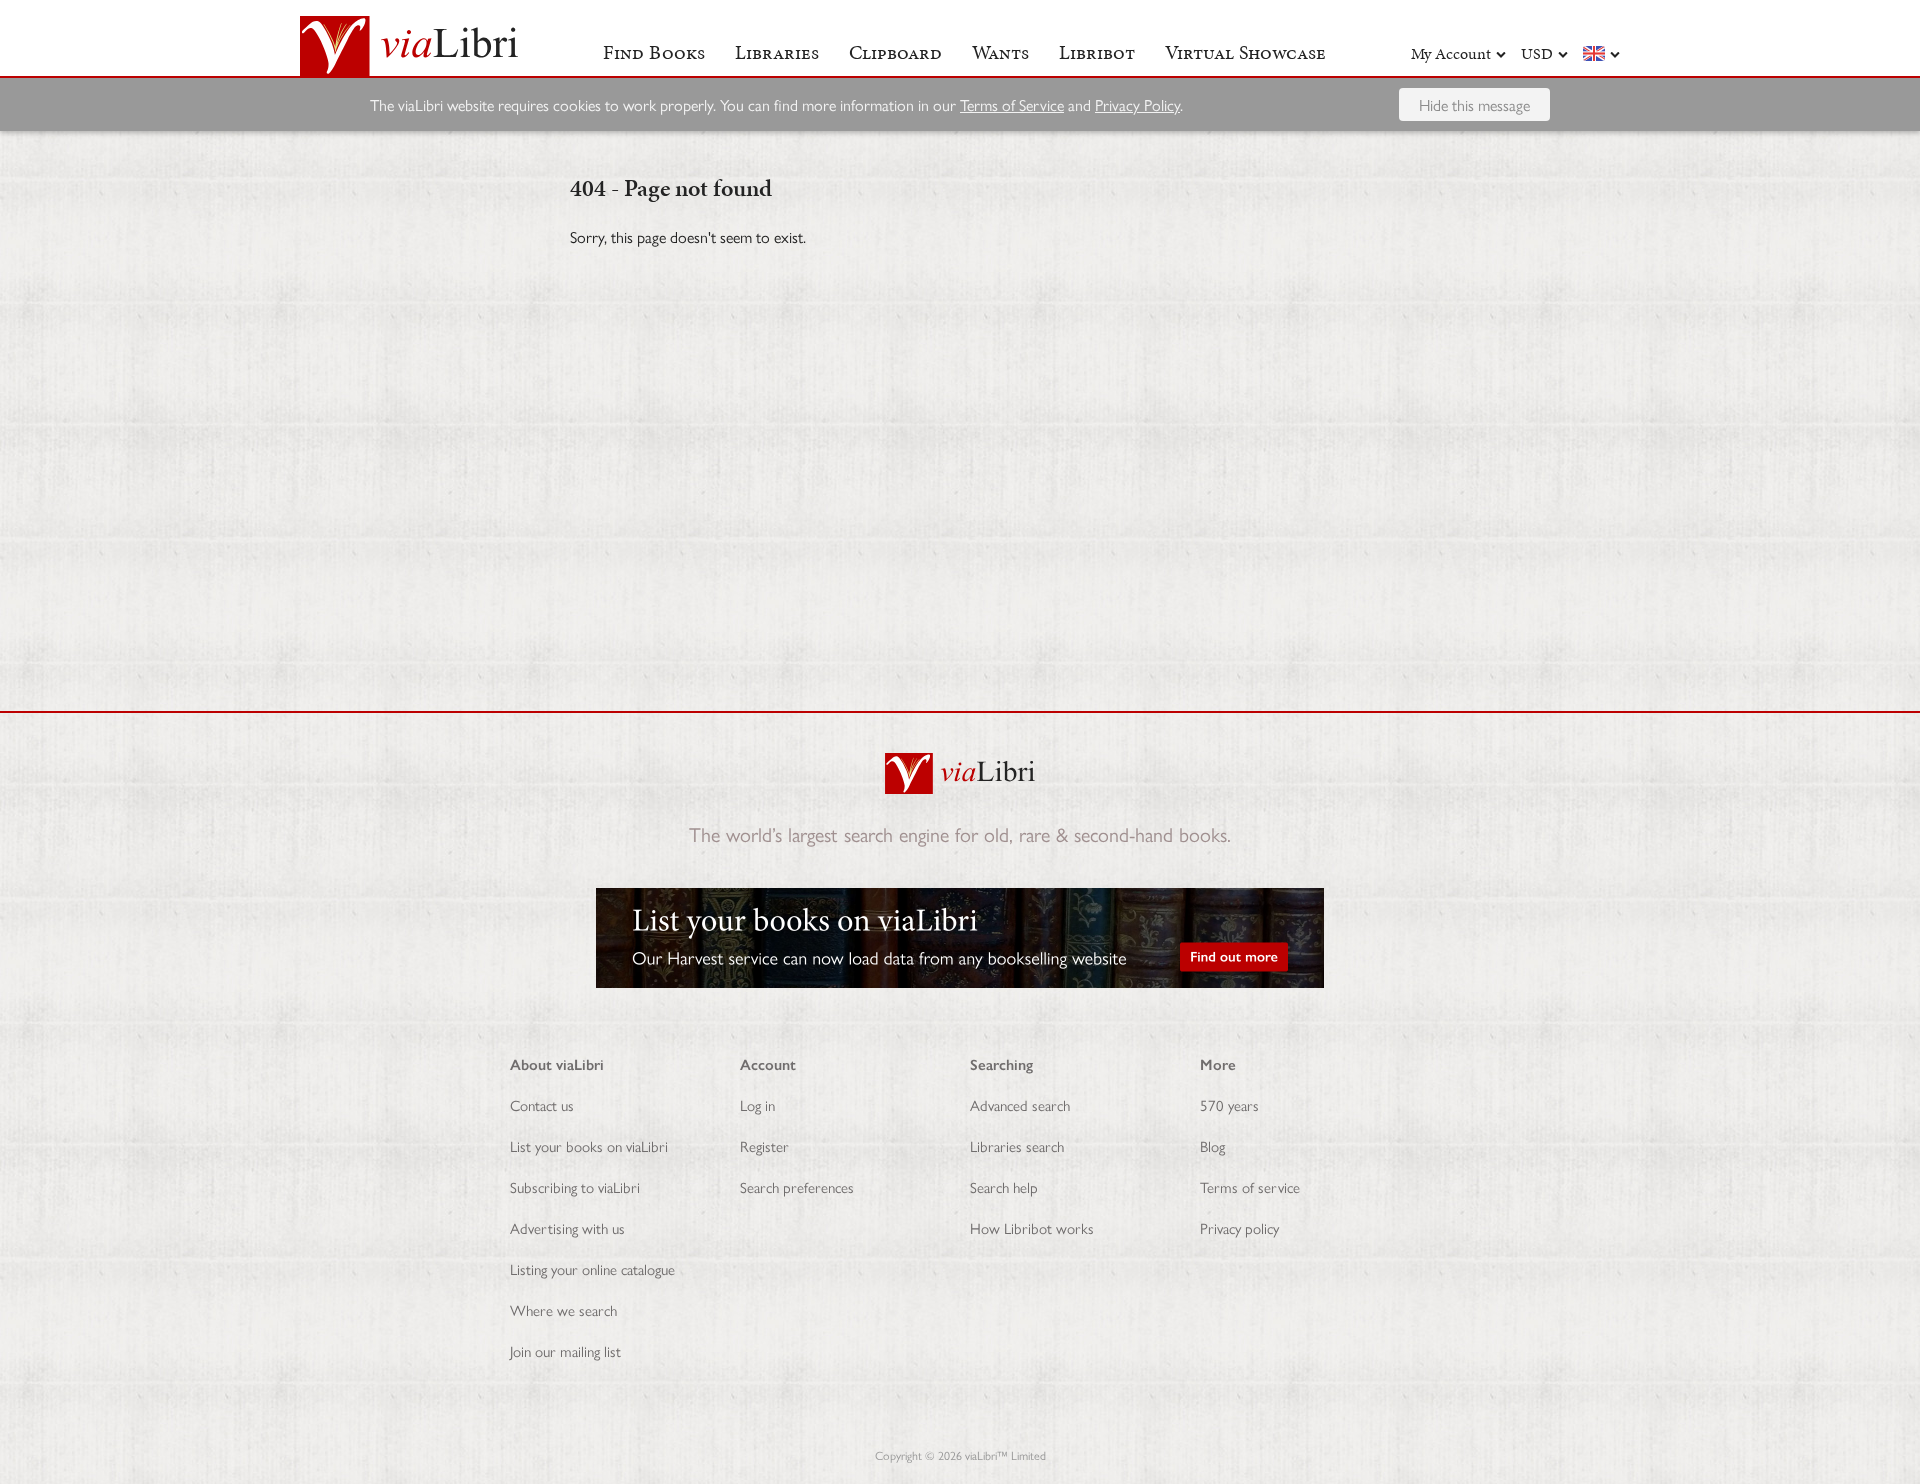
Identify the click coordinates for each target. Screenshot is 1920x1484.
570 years (1229, 1104)
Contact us (542, 1104)
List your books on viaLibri (589, 1145)
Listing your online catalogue (592, 1268)
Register (764, 1145)
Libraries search (1017, 1145)
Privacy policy (1239, 1227)
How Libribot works (1032, 1227)
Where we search (563, 1309)
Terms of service (1250, 1186)
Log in (757, 1104)
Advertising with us (567, 1227)
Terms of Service (1012, 104)
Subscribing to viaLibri (575, 1186)
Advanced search (1020, 1104)
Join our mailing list (565, 1350)
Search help (1004, 1186)
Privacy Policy (1137, 104)
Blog (1212, 1145)
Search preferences (797, 1186)
